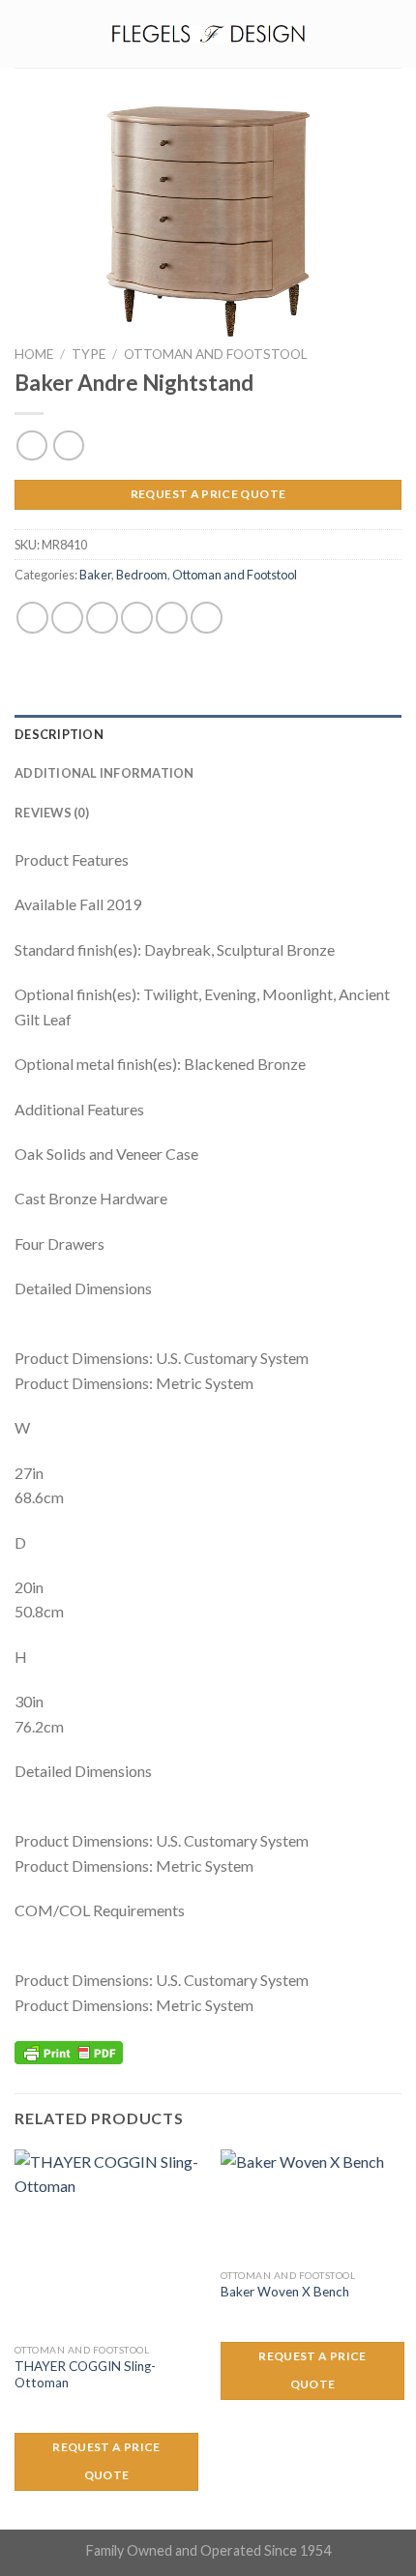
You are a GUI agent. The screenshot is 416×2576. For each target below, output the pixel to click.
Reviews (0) (52, 813)
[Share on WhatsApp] (32, 618)
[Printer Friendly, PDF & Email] (69, 2050)
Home (34, 354)
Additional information (104, 773)
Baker (95, 575)
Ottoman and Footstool (216, 354)
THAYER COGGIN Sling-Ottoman (85, 2375)
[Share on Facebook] (67, 618)
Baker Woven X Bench (285, 2292)
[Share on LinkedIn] (207, 618)
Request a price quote (208, 494)
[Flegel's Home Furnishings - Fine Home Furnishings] (208, 33)
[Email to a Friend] (137, 618)
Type (89, 354)
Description (59, 734)
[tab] (208, 734)
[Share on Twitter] (102, 618)
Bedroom (142, 575)
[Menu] (26, 33)
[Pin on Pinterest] (172, 618)
